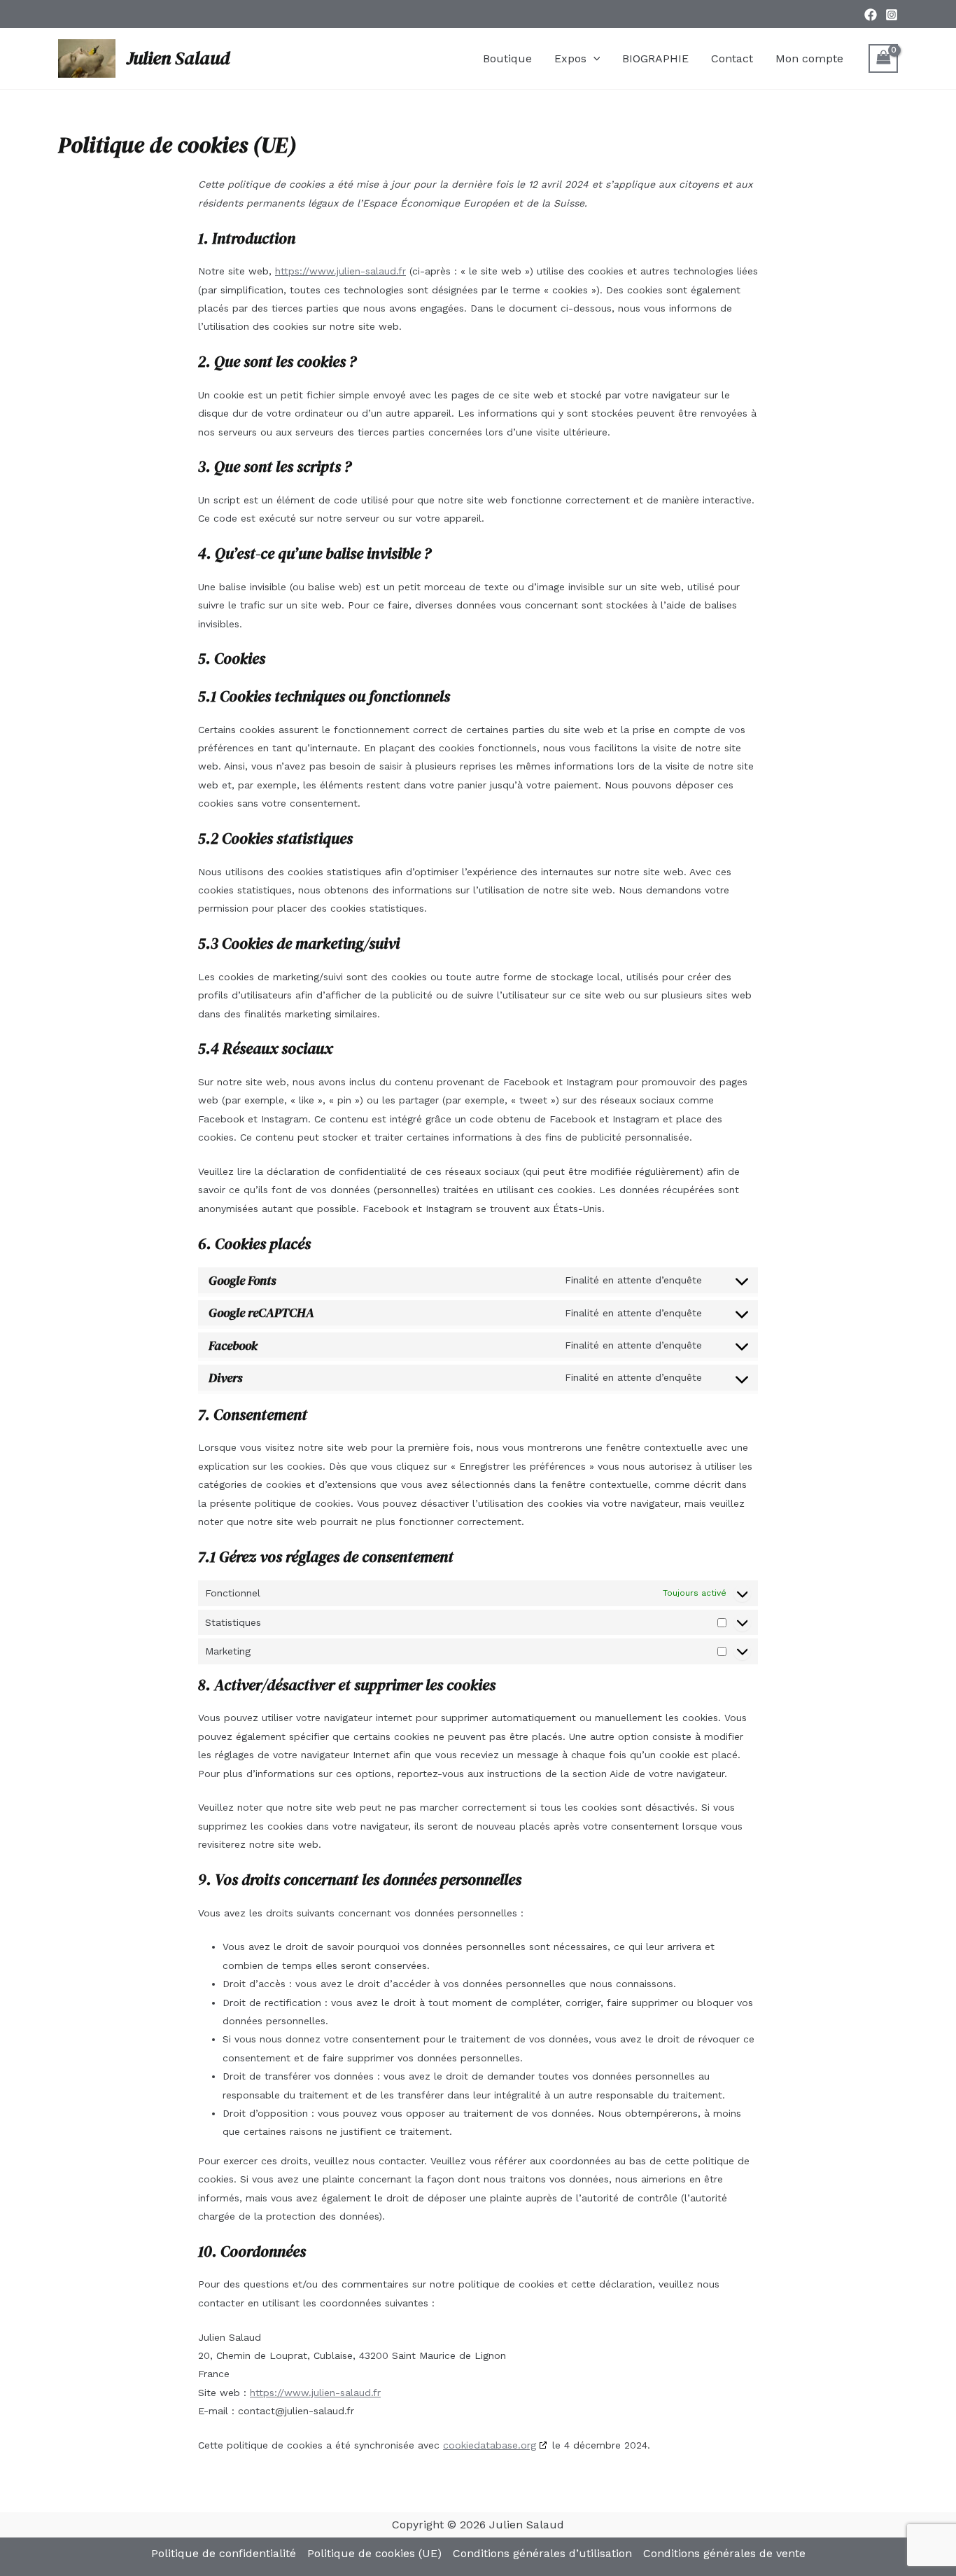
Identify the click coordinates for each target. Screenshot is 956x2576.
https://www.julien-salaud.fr (340, 271)
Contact (732, 58)
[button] (593, 59)
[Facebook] (871, 15)
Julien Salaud (178, 58)
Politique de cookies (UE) (374, 2553)
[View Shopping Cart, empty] (883, 58)
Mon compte (809, 58)
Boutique (507, 58)
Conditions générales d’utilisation (542, 2553)
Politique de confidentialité (224, 2553)
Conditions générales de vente (724, 2553)
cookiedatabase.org (490, 2445)
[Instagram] (892, 15)
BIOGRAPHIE (655, 58)
